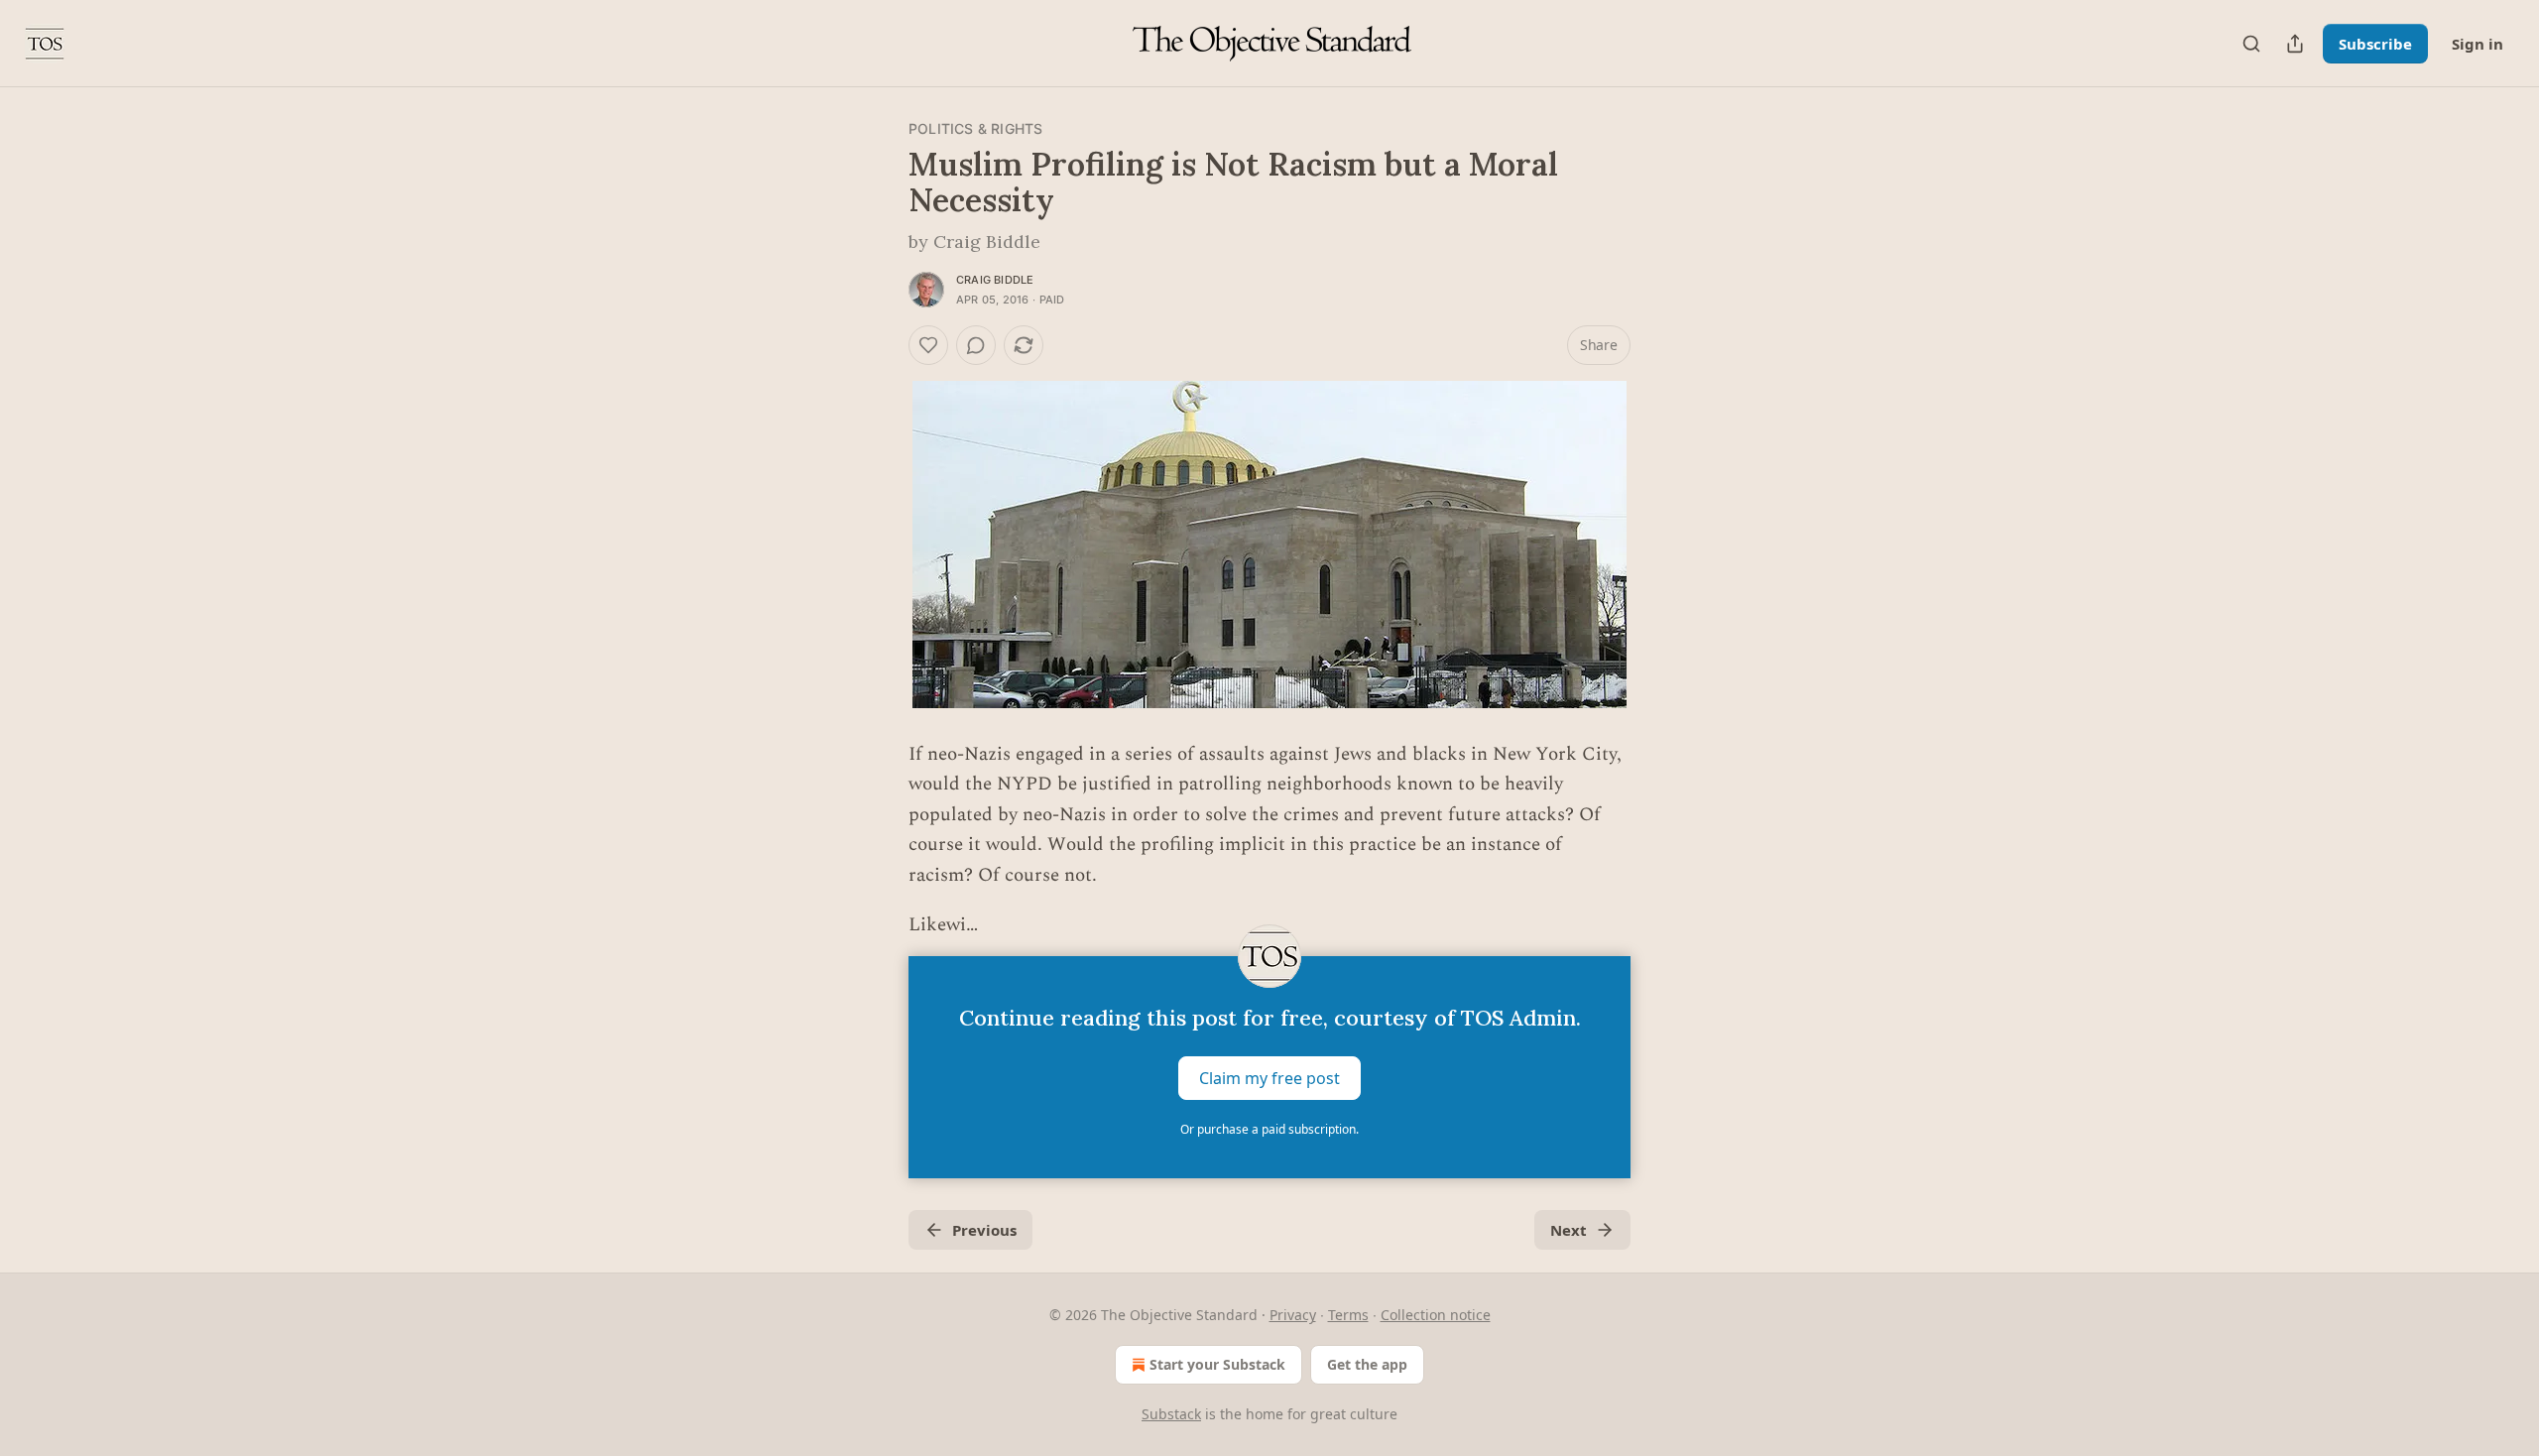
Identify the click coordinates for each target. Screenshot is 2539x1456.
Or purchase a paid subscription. (1269, 1129)
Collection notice (1436, 1315)
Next (1569, 1230)
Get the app (1367, 1364)
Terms (1348, 1315)
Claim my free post (1269, 1078)
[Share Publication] (2295, 44)
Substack (1171, 1414)
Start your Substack (1217, 1364)
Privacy (1293, 1315)
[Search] (2251, 44)
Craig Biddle (995, 280)
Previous (984, 1230)
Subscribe (2375, 44)
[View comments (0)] (976, 345)
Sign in (2478, 44)
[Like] (928, 345)
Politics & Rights (975, 128)
